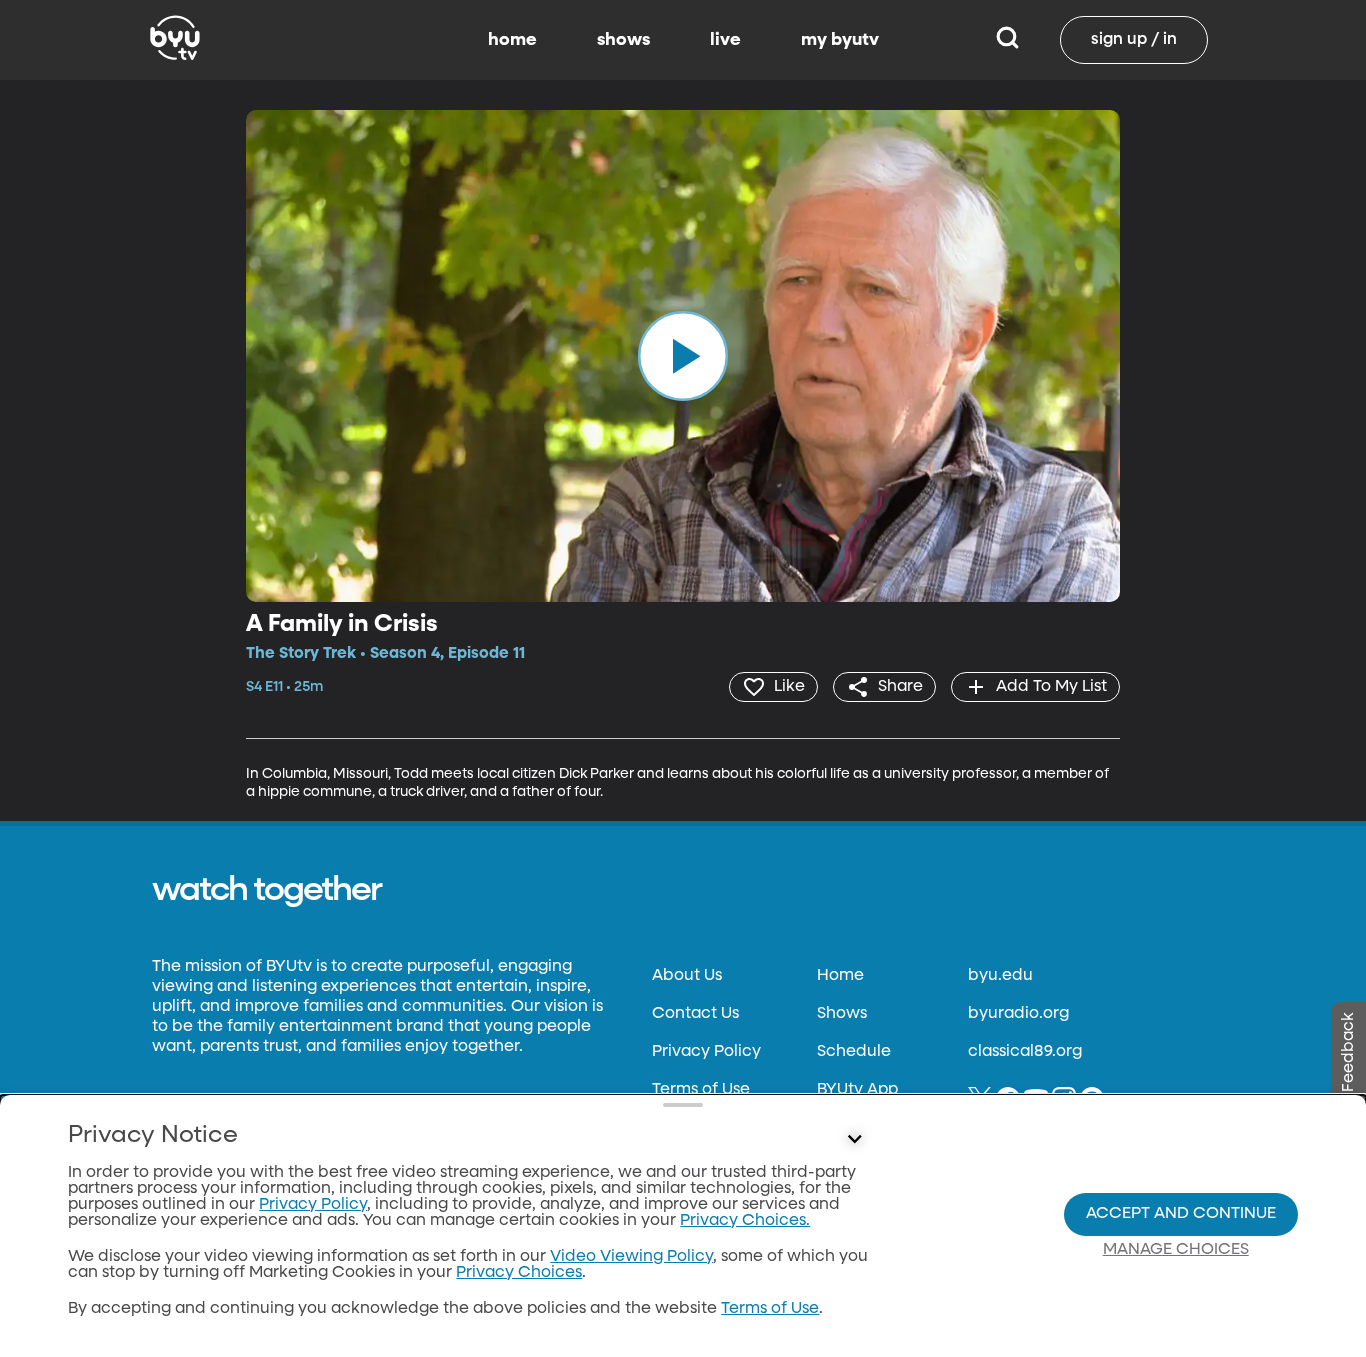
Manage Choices (1176, 1250)
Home (840, 976)
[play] (683, 356)
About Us (687, 976)
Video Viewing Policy (631, 1257)
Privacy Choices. (745, 1221)
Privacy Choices (519, 1273)
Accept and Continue (1181, 1214)
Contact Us (695, 1014)
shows (623, 40)
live (725, 40)
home (512, 40)
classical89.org (1025, 1052)
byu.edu (1000, 976)
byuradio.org (1018, 1014)
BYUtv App (857, 1090)
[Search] (1007, 40)
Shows (842, 1014)
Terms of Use (701, 1090)
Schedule (854, 1052)
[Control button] (855, 1140)
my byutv (840, 40)
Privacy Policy (706, 1052)
